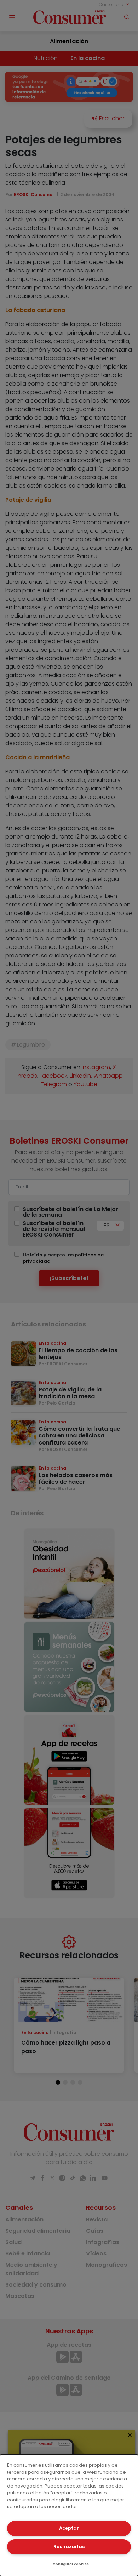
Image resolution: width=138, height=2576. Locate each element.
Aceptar (69, 2528)
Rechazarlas (69, 2546)
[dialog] (69, 2515)
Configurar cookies (71, 2564)
